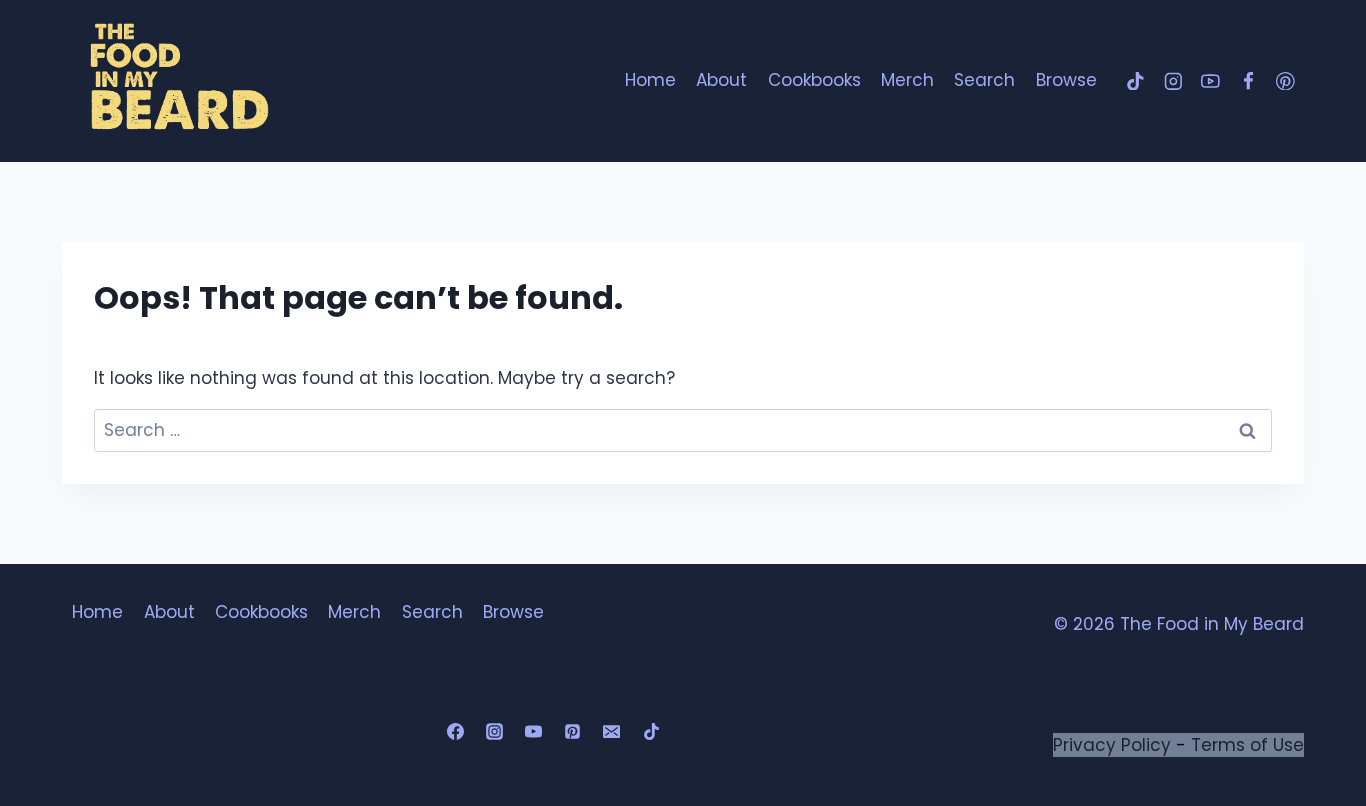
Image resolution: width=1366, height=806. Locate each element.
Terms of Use (1247, 745)
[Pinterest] (1285, 80)
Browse (1066, 80)
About (721, 80)
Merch (907, 80)
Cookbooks (814, 80)
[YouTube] (1210, 80)
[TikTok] (1135, 80)
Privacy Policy (1112, 745)
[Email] (612, 732)
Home (650, 80)
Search (984, 80)
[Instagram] (1172, 80)
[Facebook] (1247, 80)
